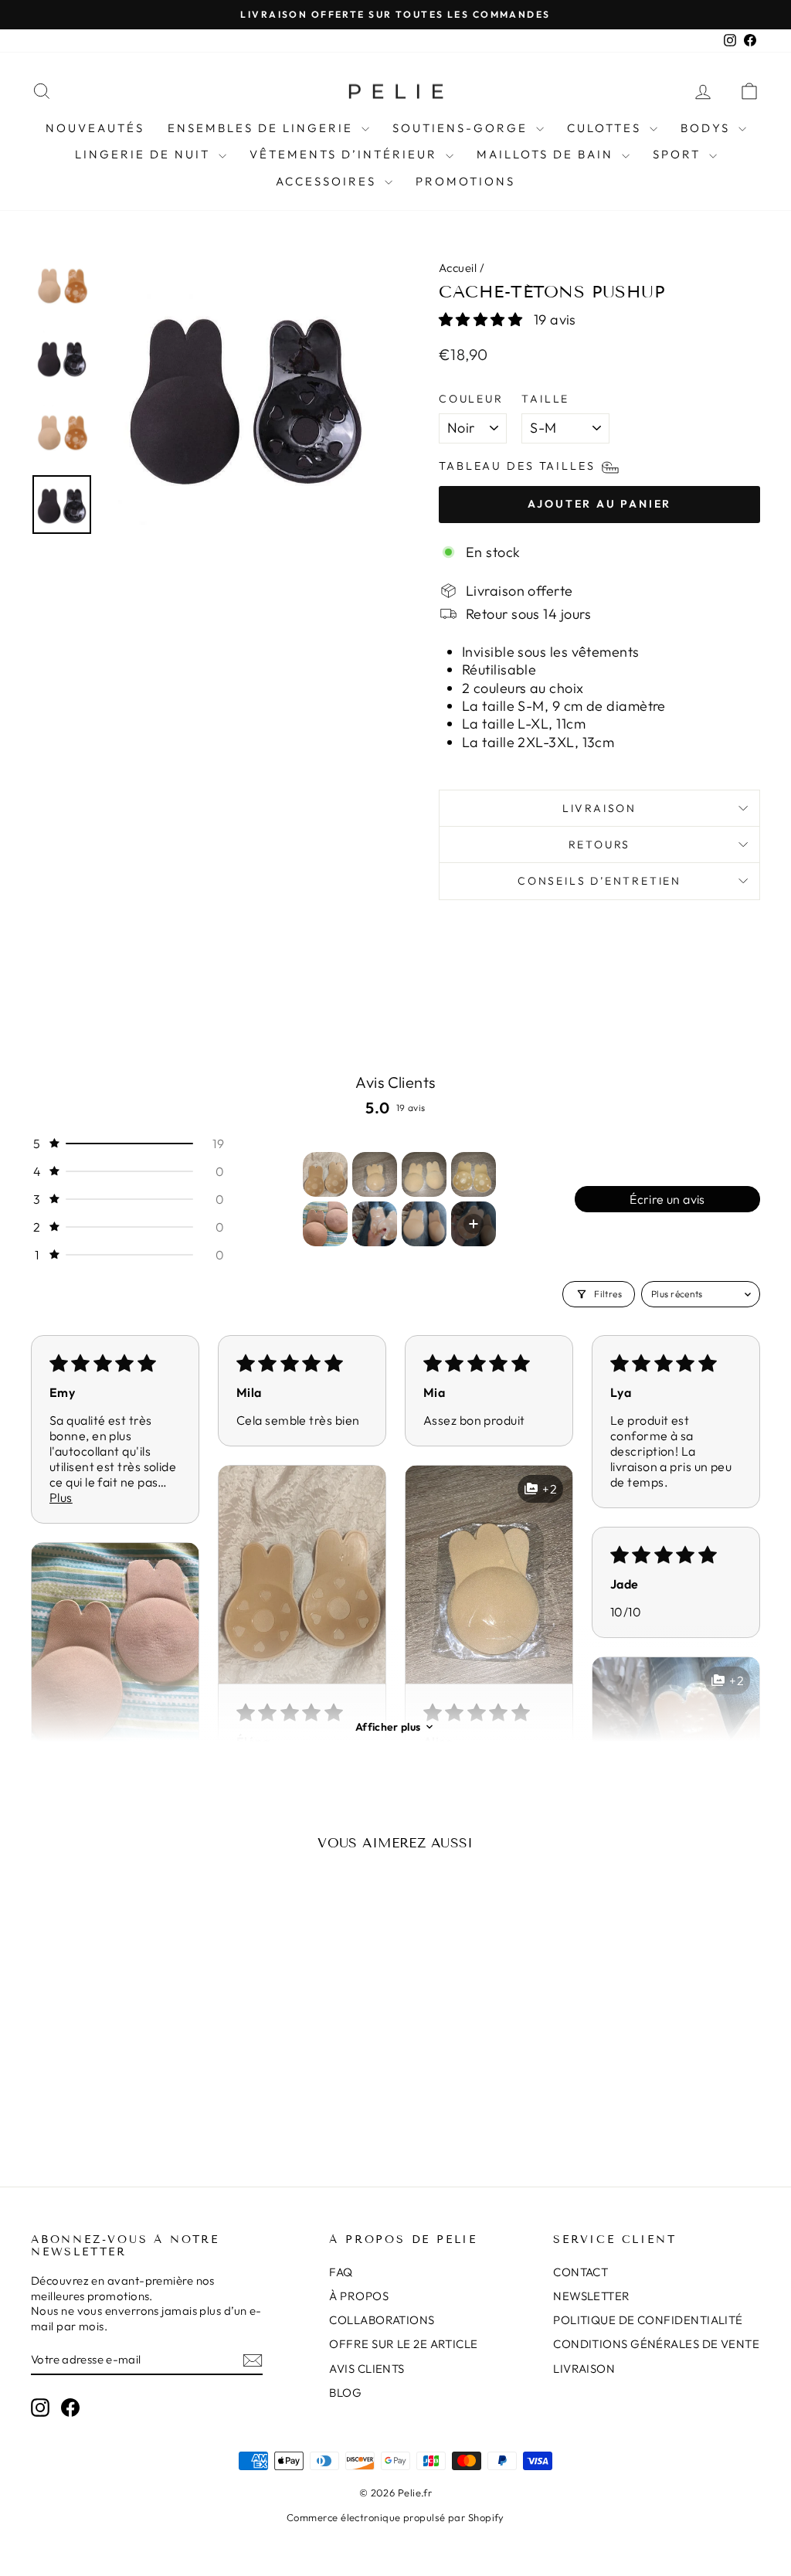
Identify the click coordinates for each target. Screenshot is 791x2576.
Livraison (599, 808)
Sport (679, 154)
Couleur (471, 399)
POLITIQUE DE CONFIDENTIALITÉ (648, 2320)
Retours (600, 845)
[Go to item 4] (474, 1174)
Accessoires (328, 181)
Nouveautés (95, 128)
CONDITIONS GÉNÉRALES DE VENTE (656, 2344)
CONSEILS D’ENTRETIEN (599, 881)
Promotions (465, 181)
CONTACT (581, 2272)
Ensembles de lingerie (263, 128)
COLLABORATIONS (382, 2320)
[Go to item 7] (424, 1224)
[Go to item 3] (424, 1174)
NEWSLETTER (592, 2296)
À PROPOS (359, 2296)
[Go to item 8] (474, 1224)
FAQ (341, 2272)
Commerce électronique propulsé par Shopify (395, 2517)
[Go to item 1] (325, 1174)
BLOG (345, 2392)
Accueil (458, 268)
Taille (545, 399)
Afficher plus (388, 1727)
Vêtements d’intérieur (346, 154)
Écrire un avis (667, 1199)
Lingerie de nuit (145, 154)
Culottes (606, 128)
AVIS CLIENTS (367, 2369)
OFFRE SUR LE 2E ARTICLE (403, 2344)
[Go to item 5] (325, 1224)
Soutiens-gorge (462, 128)
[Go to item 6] (375, 1224)
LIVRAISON (584, 2369)
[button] (482, 319)
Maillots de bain (547, 154)
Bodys (708, 128)
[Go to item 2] (375, 1174)
